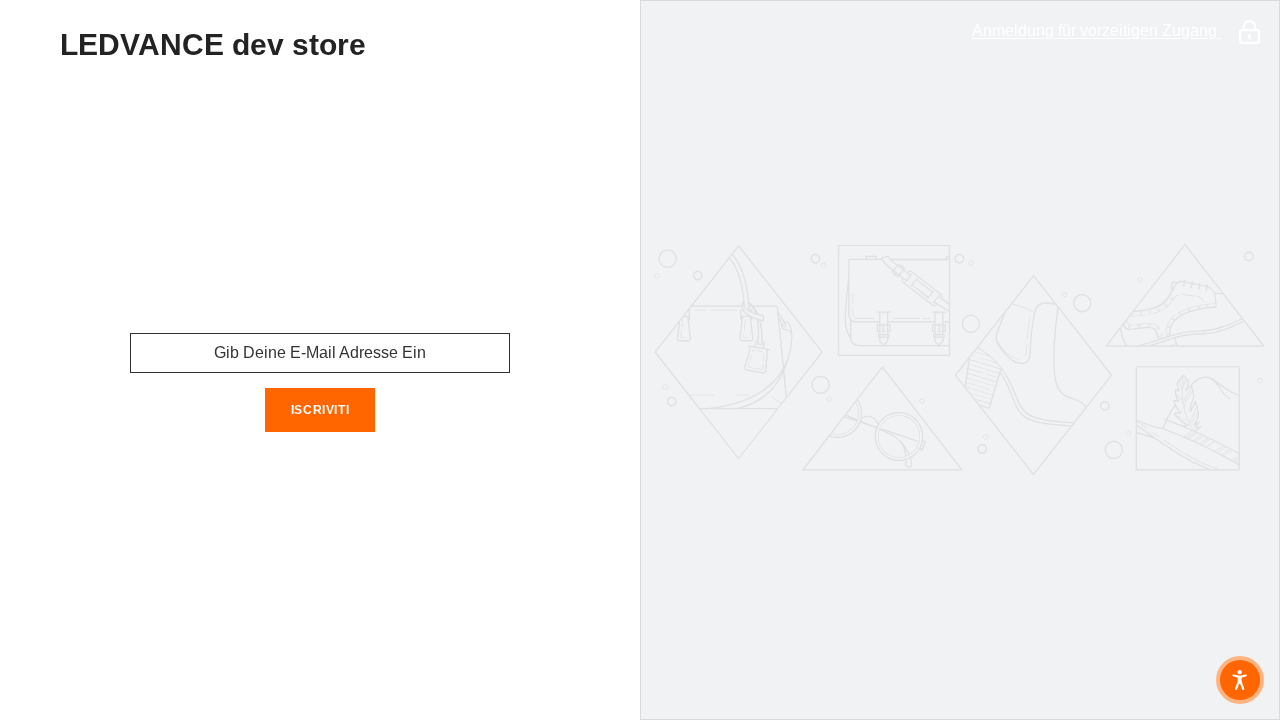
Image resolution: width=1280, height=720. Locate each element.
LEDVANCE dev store (213, 45)
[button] (1240, 680)
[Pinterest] (348, 484)
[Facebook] (236, 484)
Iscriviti (320, 410)
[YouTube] (404, 484)
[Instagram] (292, 484)
